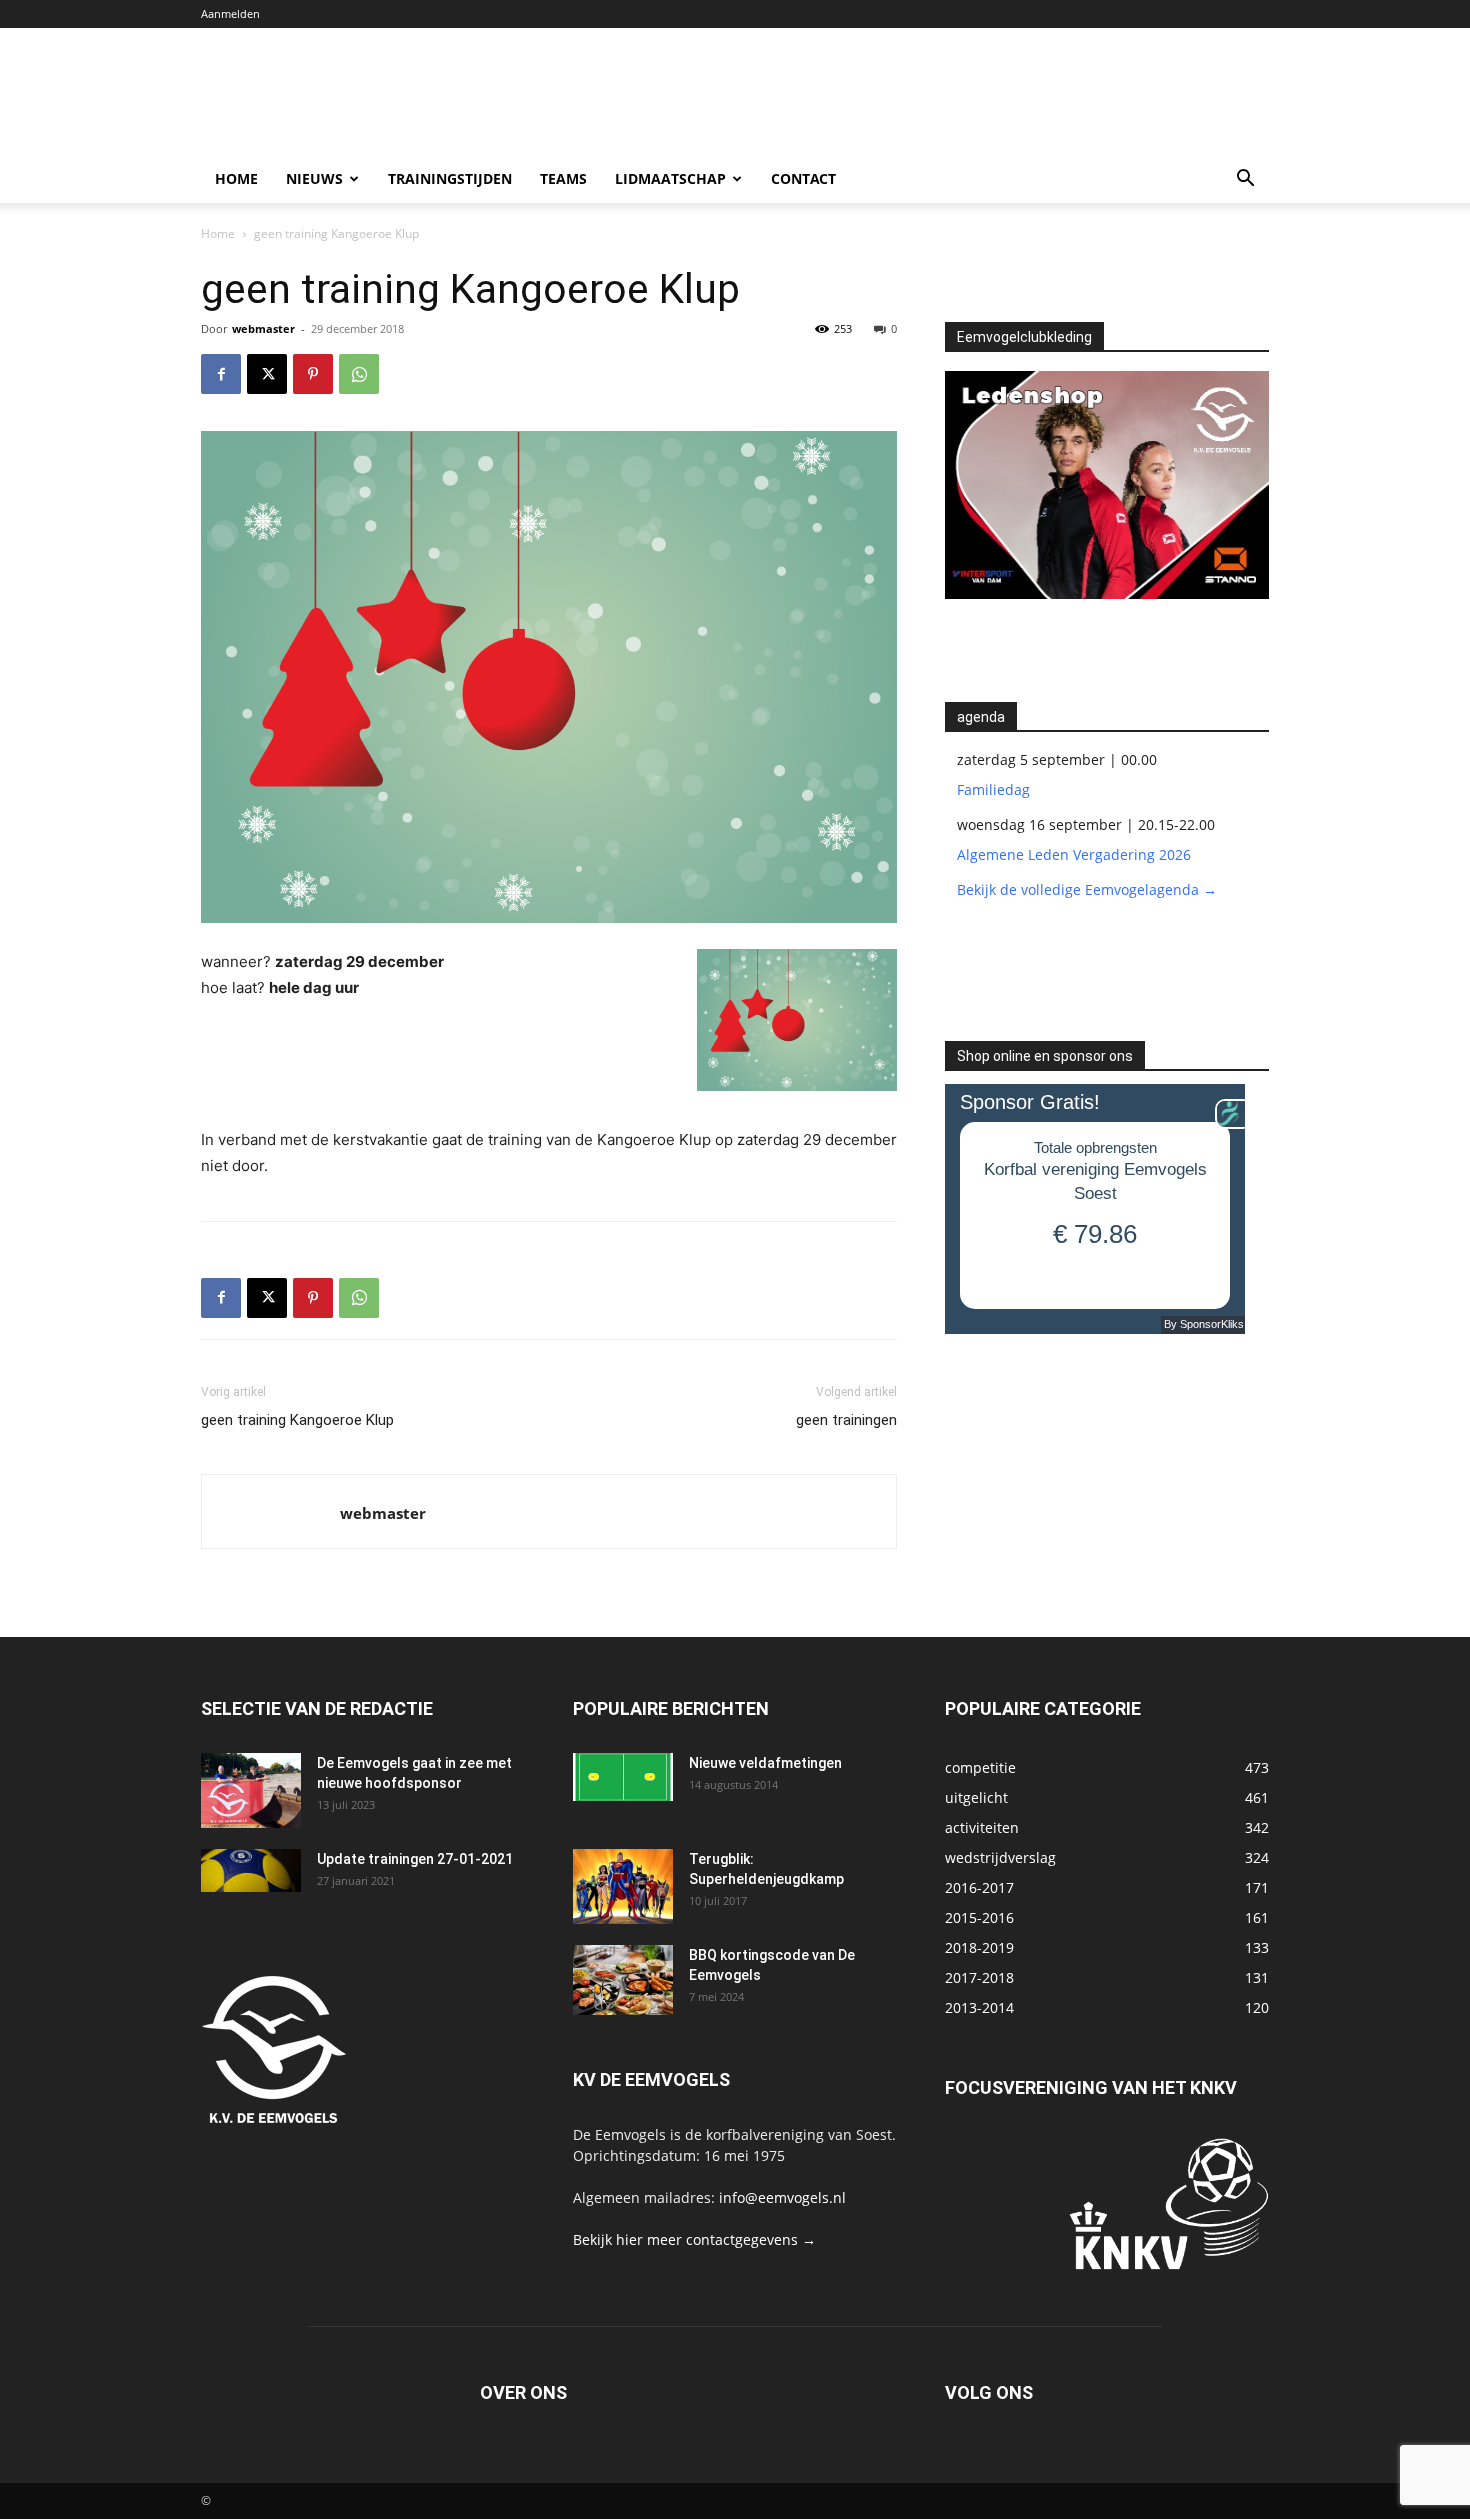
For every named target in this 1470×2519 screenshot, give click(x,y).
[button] (1245, 180)
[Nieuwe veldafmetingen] (623, 1777)
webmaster (263, 328)
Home (236, 178)
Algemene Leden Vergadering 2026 (1074, 854)
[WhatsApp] (359, 374)
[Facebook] (221, 374)
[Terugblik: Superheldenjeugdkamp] (623, 1886)
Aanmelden (230, 13)
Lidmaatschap (670, 178)
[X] (267, 374)
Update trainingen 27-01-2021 (415, 1859)
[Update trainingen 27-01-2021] (251, 1870)
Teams (563, 178)
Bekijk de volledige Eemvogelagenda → (1087, 889)
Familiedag (993, 789)
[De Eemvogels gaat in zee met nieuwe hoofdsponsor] (251, 1790)
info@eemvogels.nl (782, 2197)
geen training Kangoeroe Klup (297, 1420)
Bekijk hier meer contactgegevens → (694, 2239)
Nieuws (314, 178)
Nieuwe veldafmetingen (765, 1763)
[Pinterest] (313, 374)
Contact (803, 178)
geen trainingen (846, 1420)
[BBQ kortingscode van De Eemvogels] (623, 1980)
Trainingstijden (450, 178)
